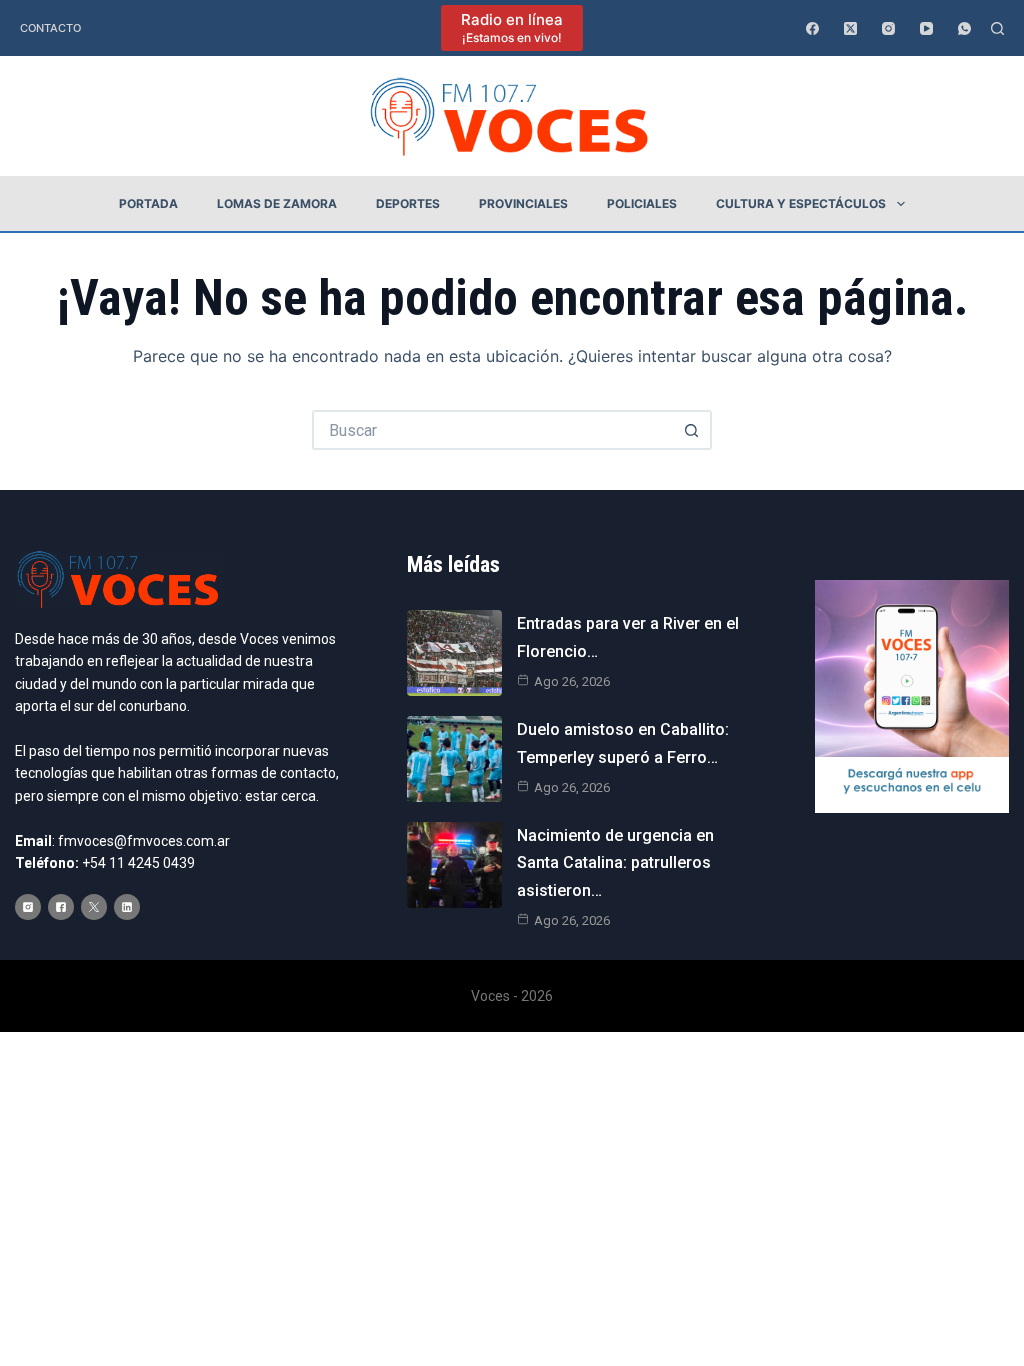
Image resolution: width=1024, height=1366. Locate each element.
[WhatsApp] (964, 28)
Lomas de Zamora (277, 203)
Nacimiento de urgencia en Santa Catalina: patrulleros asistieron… (615, 862)
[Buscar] (997, 28)
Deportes (408, 203)
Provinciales (523, 203)
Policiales (642, 203)
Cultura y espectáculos (801, 203)
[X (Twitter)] (850, 28)
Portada (148, 203)
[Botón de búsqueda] (692, 430)
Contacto (50, 28)
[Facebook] (812, 28)
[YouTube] (926, 28)
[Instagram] (888, 28)
